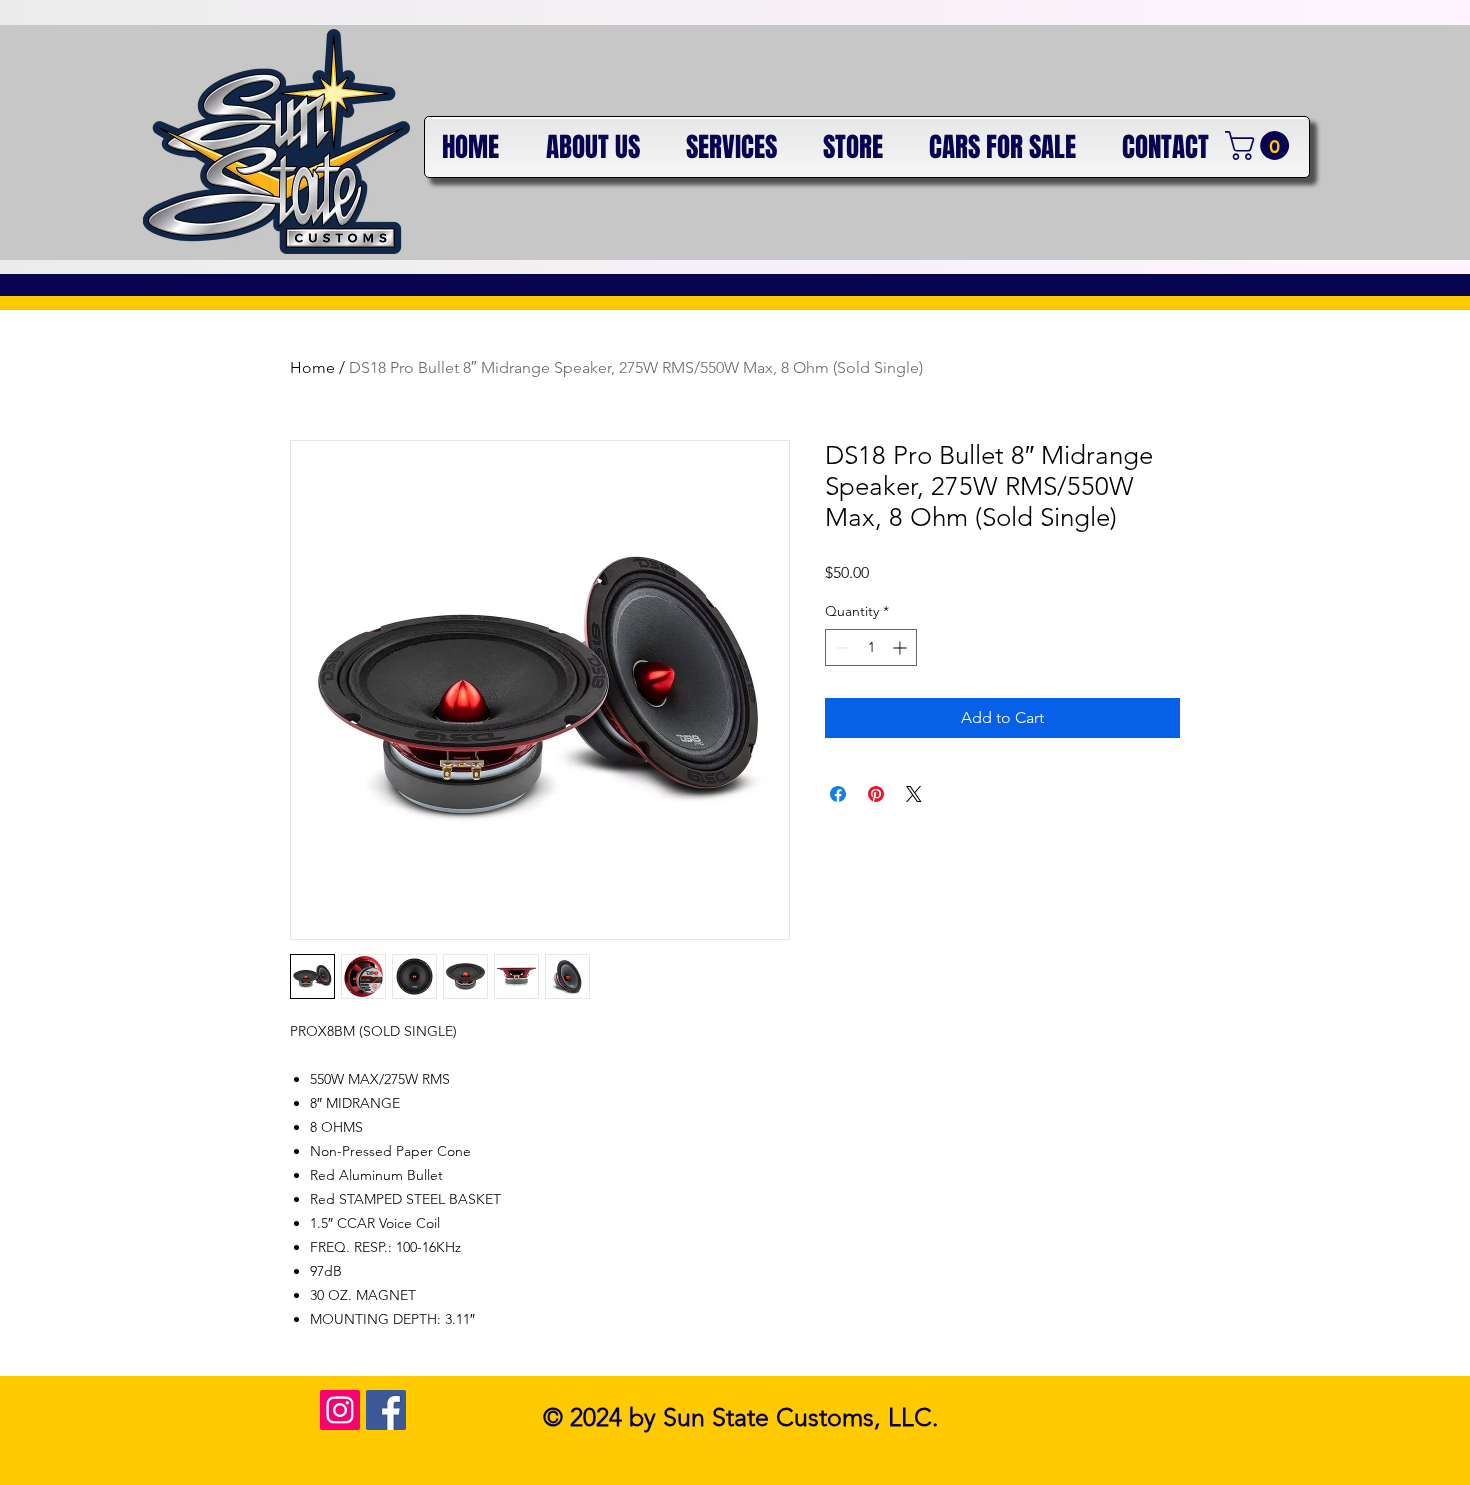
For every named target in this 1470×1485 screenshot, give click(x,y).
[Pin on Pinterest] (876, 794)
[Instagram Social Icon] (340, 1410)
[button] (1260, 145)
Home (312, 367)
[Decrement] (840, 647)
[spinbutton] (871, 647)
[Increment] (901, 647)
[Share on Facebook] (838, 794)
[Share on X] (914, 794)
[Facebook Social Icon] (386, 1410)
